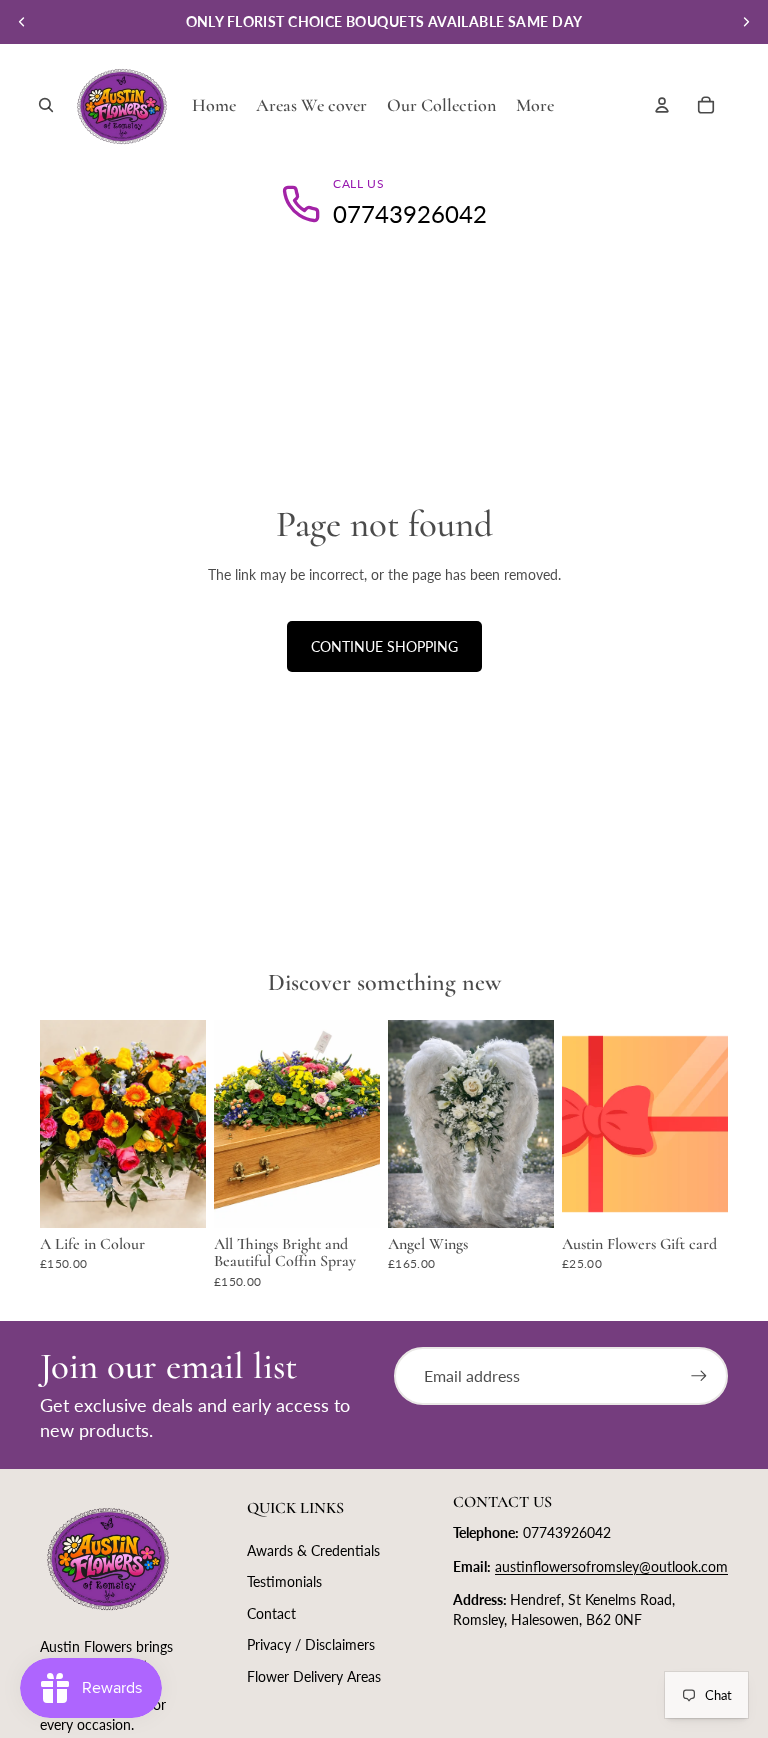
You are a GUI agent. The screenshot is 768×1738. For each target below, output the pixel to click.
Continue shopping (384, 646)
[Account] (662, 105)
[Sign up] (699, 1376)
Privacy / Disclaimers (311, 1644)
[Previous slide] (22, 22)
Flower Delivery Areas (314, 1676)
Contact (271, 1613)
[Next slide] (746, 22)
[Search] (46, 105)
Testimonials (284, 1581)
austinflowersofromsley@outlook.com (611, 1566)
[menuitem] (535, 105)
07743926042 (410, 213)
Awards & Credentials (313, 1550)
